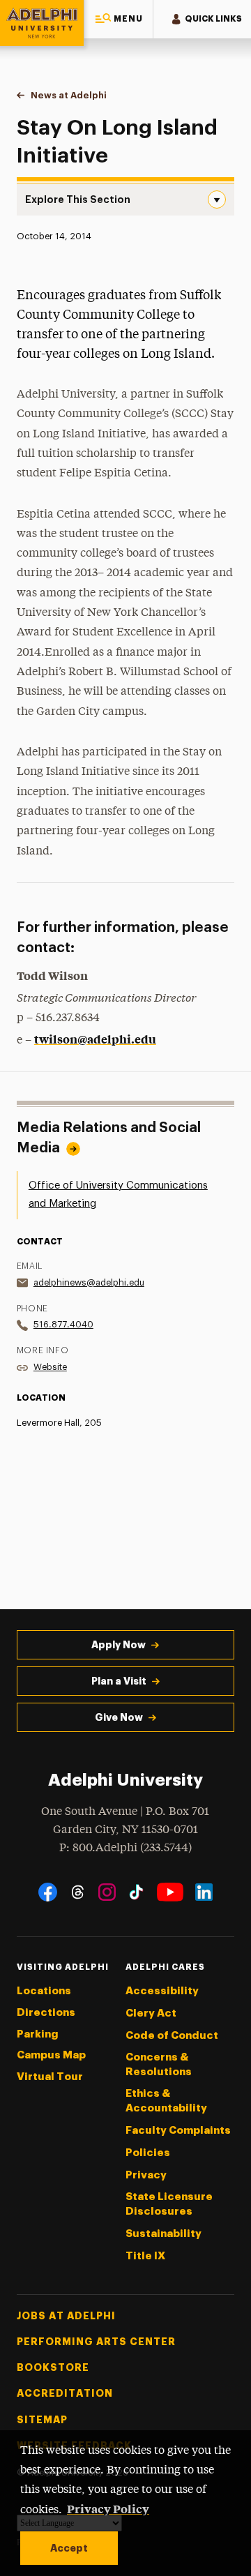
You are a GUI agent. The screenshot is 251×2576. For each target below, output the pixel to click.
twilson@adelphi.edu (95, 1039)
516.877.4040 (63, 1324)
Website (50, 1367)
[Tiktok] (136, 1892)
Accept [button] (69, 2548)
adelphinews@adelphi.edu (89, 1282)
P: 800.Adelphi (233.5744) (125, 1848)
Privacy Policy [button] (108, 2508)
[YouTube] (170, 1892)
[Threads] (78, 1892)
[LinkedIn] (204, 1892)
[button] (119, 19)
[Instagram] (107, 1892)
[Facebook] (48, 1892)
